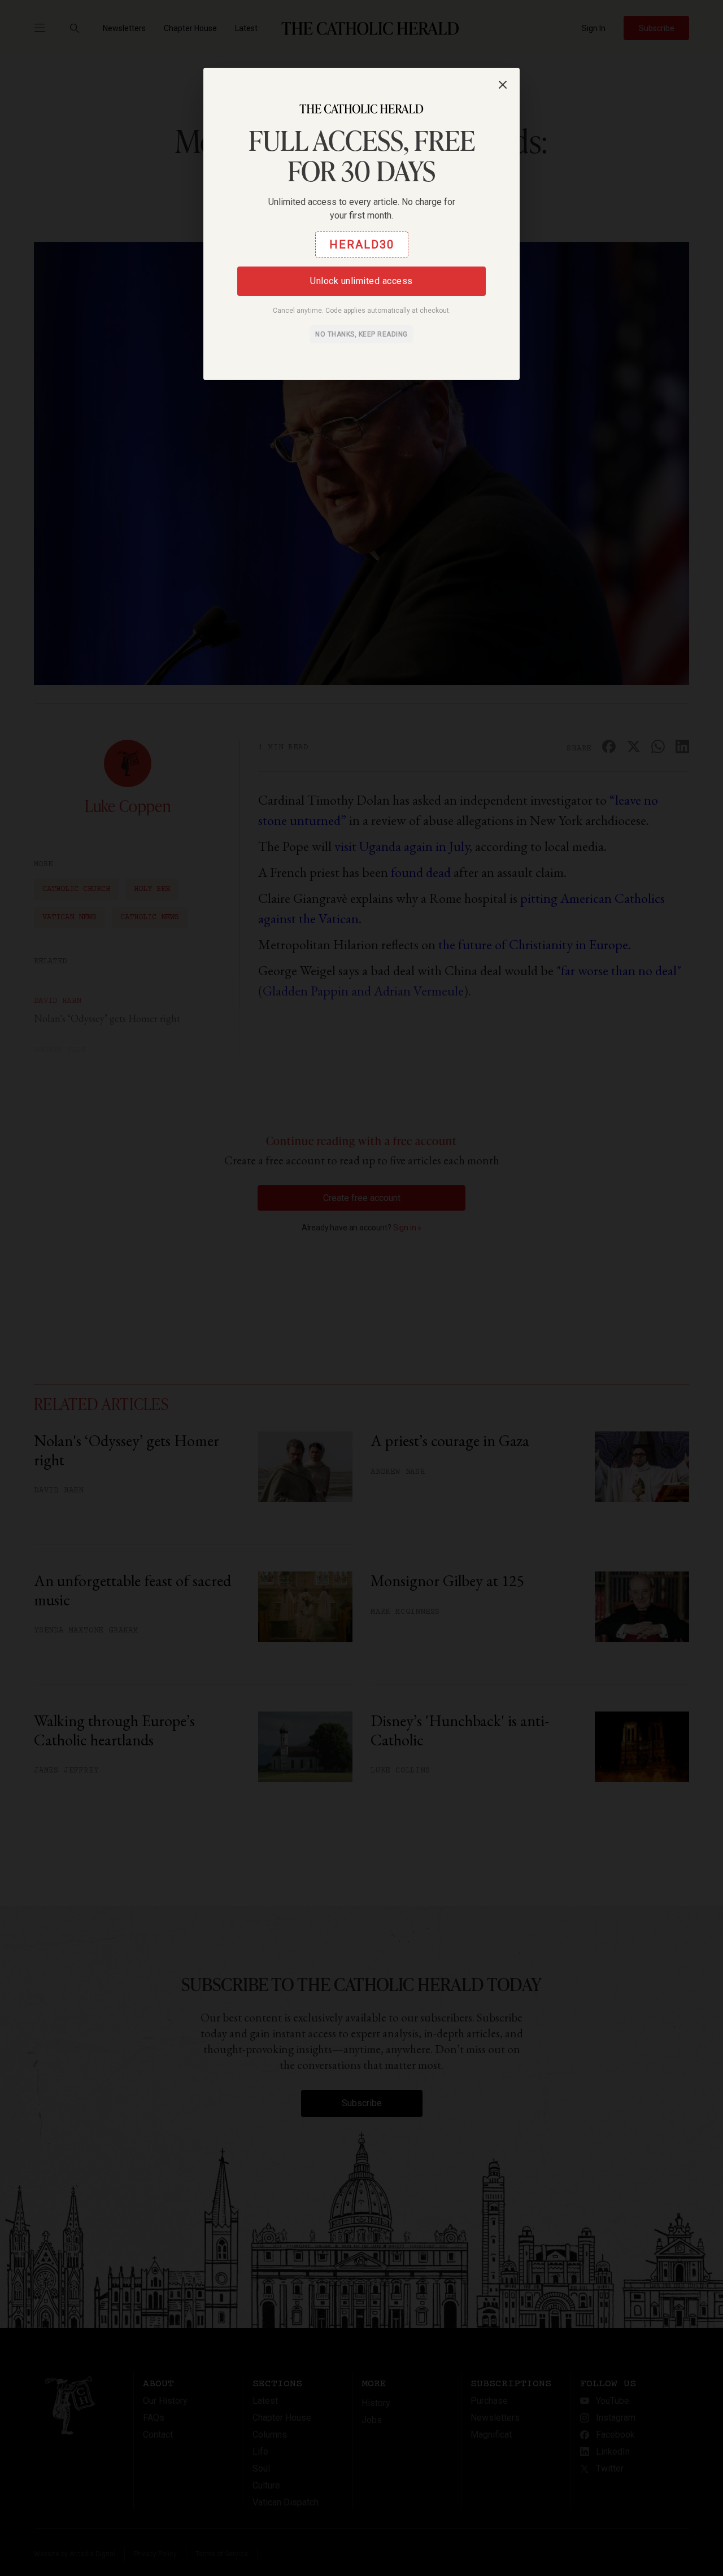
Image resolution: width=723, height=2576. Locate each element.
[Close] (503, 85)
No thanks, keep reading (361, 334)
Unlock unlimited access (361, 281)
